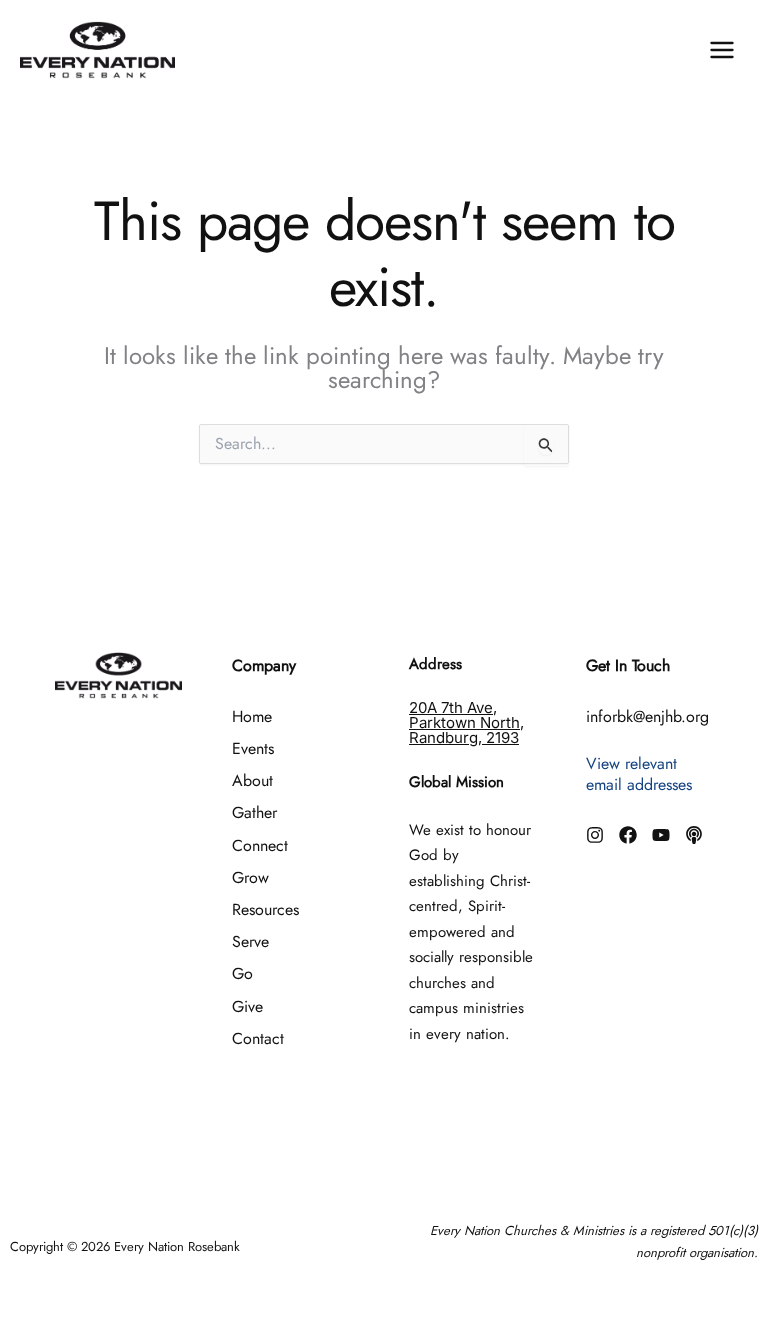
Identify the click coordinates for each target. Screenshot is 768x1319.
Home (252, 716)
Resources (265, 909)
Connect (260, 845)
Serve (250, 941)
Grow (250, 877)
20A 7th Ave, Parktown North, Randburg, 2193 (466, 722)
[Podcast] (694, 835)
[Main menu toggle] (722, 50)
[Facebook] (628, 835)
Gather (254, 812)
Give (247, 1006)
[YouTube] (661, 835)
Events (253, 748)
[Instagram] (595, 835)
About (252, 780)
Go (242, 973)
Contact (258, 1038)
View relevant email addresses (639, 774)
